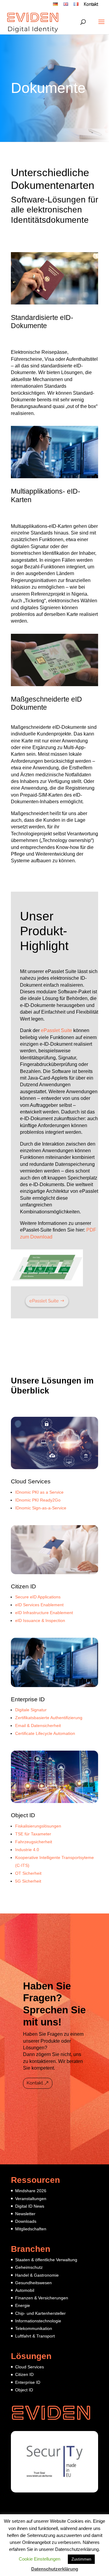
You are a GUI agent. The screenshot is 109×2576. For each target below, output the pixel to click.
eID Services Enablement (39, 1605)
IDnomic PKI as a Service (39, 1492)
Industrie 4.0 (27, 1850)
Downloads (26, 2221)
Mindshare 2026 (31, 2191)
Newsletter (25, 2214)
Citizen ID (23, 1586)
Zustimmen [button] (81, 2559)
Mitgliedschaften (31, 2229)
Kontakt (91, 5)
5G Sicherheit (28, 1881)
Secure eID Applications (38, 1597)
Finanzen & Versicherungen (42, 2298)
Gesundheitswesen (33, 2283)
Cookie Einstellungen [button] (40, 2559)
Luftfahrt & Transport (35, 2336)
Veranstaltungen (31, 2199)
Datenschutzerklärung (55, 2569)
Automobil (25, 2290)
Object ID (23, 1815)
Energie (23, 2305)
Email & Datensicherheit (38, 1726)
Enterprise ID (28, 1699)
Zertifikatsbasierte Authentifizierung (49, 1718)
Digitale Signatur (31, 1710)
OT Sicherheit (28, 1873)
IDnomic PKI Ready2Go (38, 1500)
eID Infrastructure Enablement (44, 1613)
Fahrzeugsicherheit (34, 1842)
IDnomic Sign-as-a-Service (41, 1508)
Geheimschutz (29, 2267)
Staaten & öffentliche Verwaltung (46, 2260)
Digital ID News (30, 2206)
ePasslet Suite (56, 1030)
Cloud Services (31, 1481)
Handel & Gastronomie (37, 2275)
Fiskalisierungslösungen (38, 1826)
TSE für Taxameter (33, 1834)
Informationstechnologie (38, 2321)
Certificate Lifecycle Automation (45, 1733)
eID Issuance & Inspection (40, 1620)
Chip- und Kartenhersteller (40, 2313)
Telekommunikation (34, 2328)
